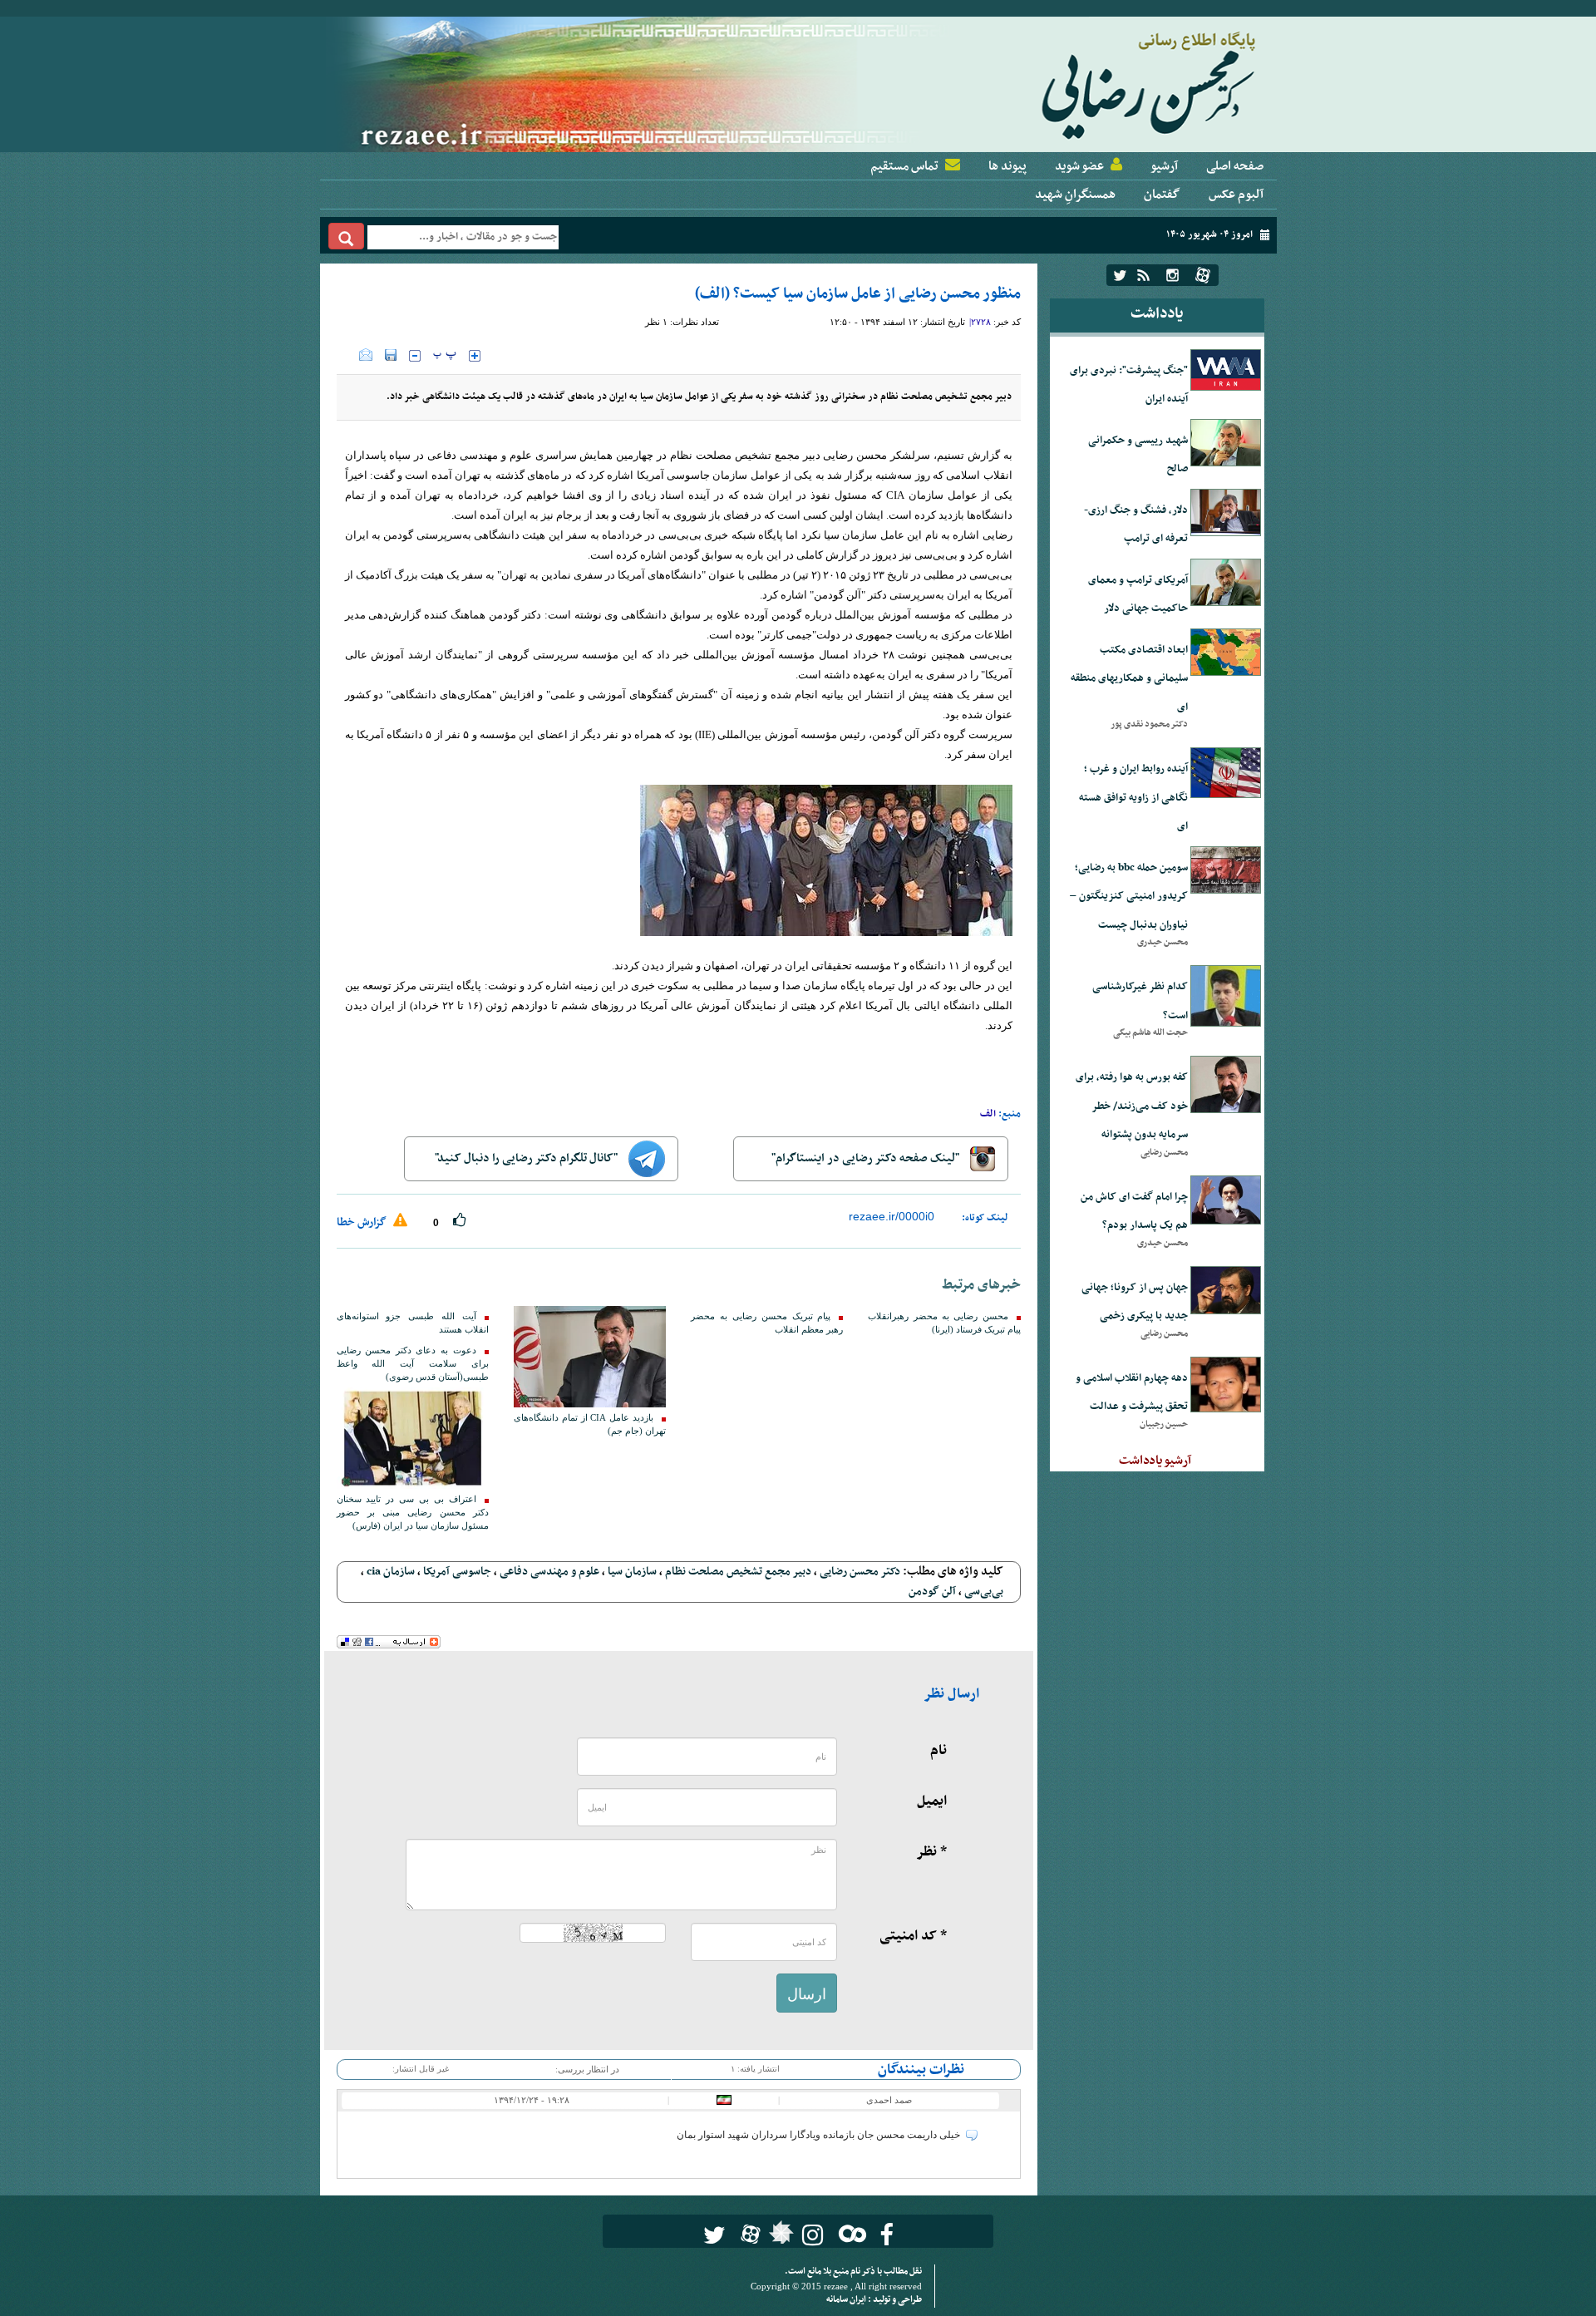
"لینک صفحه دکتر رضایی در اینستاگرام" (867, 1158)
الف (988, 1114)
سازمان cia (391, 1572)
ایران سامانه (847, 2300)
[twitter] (1120, 275)
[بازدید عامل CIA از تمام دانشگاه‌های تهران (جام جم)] (590, 1357)
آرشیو (1164, 166)
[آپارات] (1203, 275)
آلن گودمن (932, 1592)
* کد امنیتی (913, 1936)
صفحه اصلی (1235, 166)
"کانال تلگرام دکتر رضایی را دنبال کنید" (527, 1158)
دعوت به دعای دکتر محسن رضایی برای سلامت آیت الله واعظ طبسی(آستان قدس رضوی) (413, 1364)
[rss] (1143, 275)
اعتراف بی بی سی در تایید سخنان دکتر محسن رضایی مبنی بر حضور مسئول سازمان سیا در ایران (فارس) (413, 1513)
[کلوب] (849, 2233)
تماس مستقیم (904, 166)
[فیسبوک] (887, 2235)
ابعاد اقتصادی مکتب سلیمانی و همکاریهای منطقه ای (1129, 679)
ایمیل (932, 1801)
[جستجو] (346, 236)
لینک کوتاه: (985, 1218)
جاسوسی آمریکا (457, 1572)
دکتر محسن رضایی (860, 1572)
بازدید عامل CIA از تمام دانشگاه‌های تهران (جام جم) (590, 1424)
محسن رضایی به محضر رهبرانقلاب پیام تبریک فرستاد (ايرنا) (944, 1323)
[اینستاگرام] (1172, 275)
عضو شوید (1079, 166)
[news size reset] (445, 356)
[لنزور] (779, 2237)
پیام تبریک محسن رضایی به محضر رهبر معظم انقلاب (767, 1323)
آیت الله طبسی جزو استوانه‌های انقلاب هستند (413, 1323)
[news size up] (475, 356)
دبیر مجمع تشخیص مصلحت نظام (738, 1572)
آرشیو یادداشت (1155, 1461)
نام (938, 1751)
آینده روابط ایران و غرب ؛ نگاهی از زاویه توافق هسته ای (1133, 798)
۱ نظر (656, 322)
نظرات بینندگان (921, 2070)
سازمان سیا (632, 1572)
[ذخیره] (391, 355)
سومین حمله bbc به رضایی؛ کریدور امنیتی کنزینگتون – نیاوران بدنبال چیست (1129, 897)
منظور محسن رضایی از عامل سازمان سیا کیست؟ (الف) (858, 294)
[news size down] (415, 356)
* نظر (931, 1852)
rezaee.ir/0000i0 (892, 1216)
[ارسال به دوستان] (366, 355)
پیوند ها (1007, 166)
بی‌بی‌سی (984, 1592)
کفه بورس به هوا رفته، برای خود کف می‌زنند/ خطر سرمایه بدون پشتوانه (1132, 1106)
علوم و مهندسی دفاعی (549, 1572)
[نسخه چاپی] (348, 355)
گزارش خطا (363, 1222)
